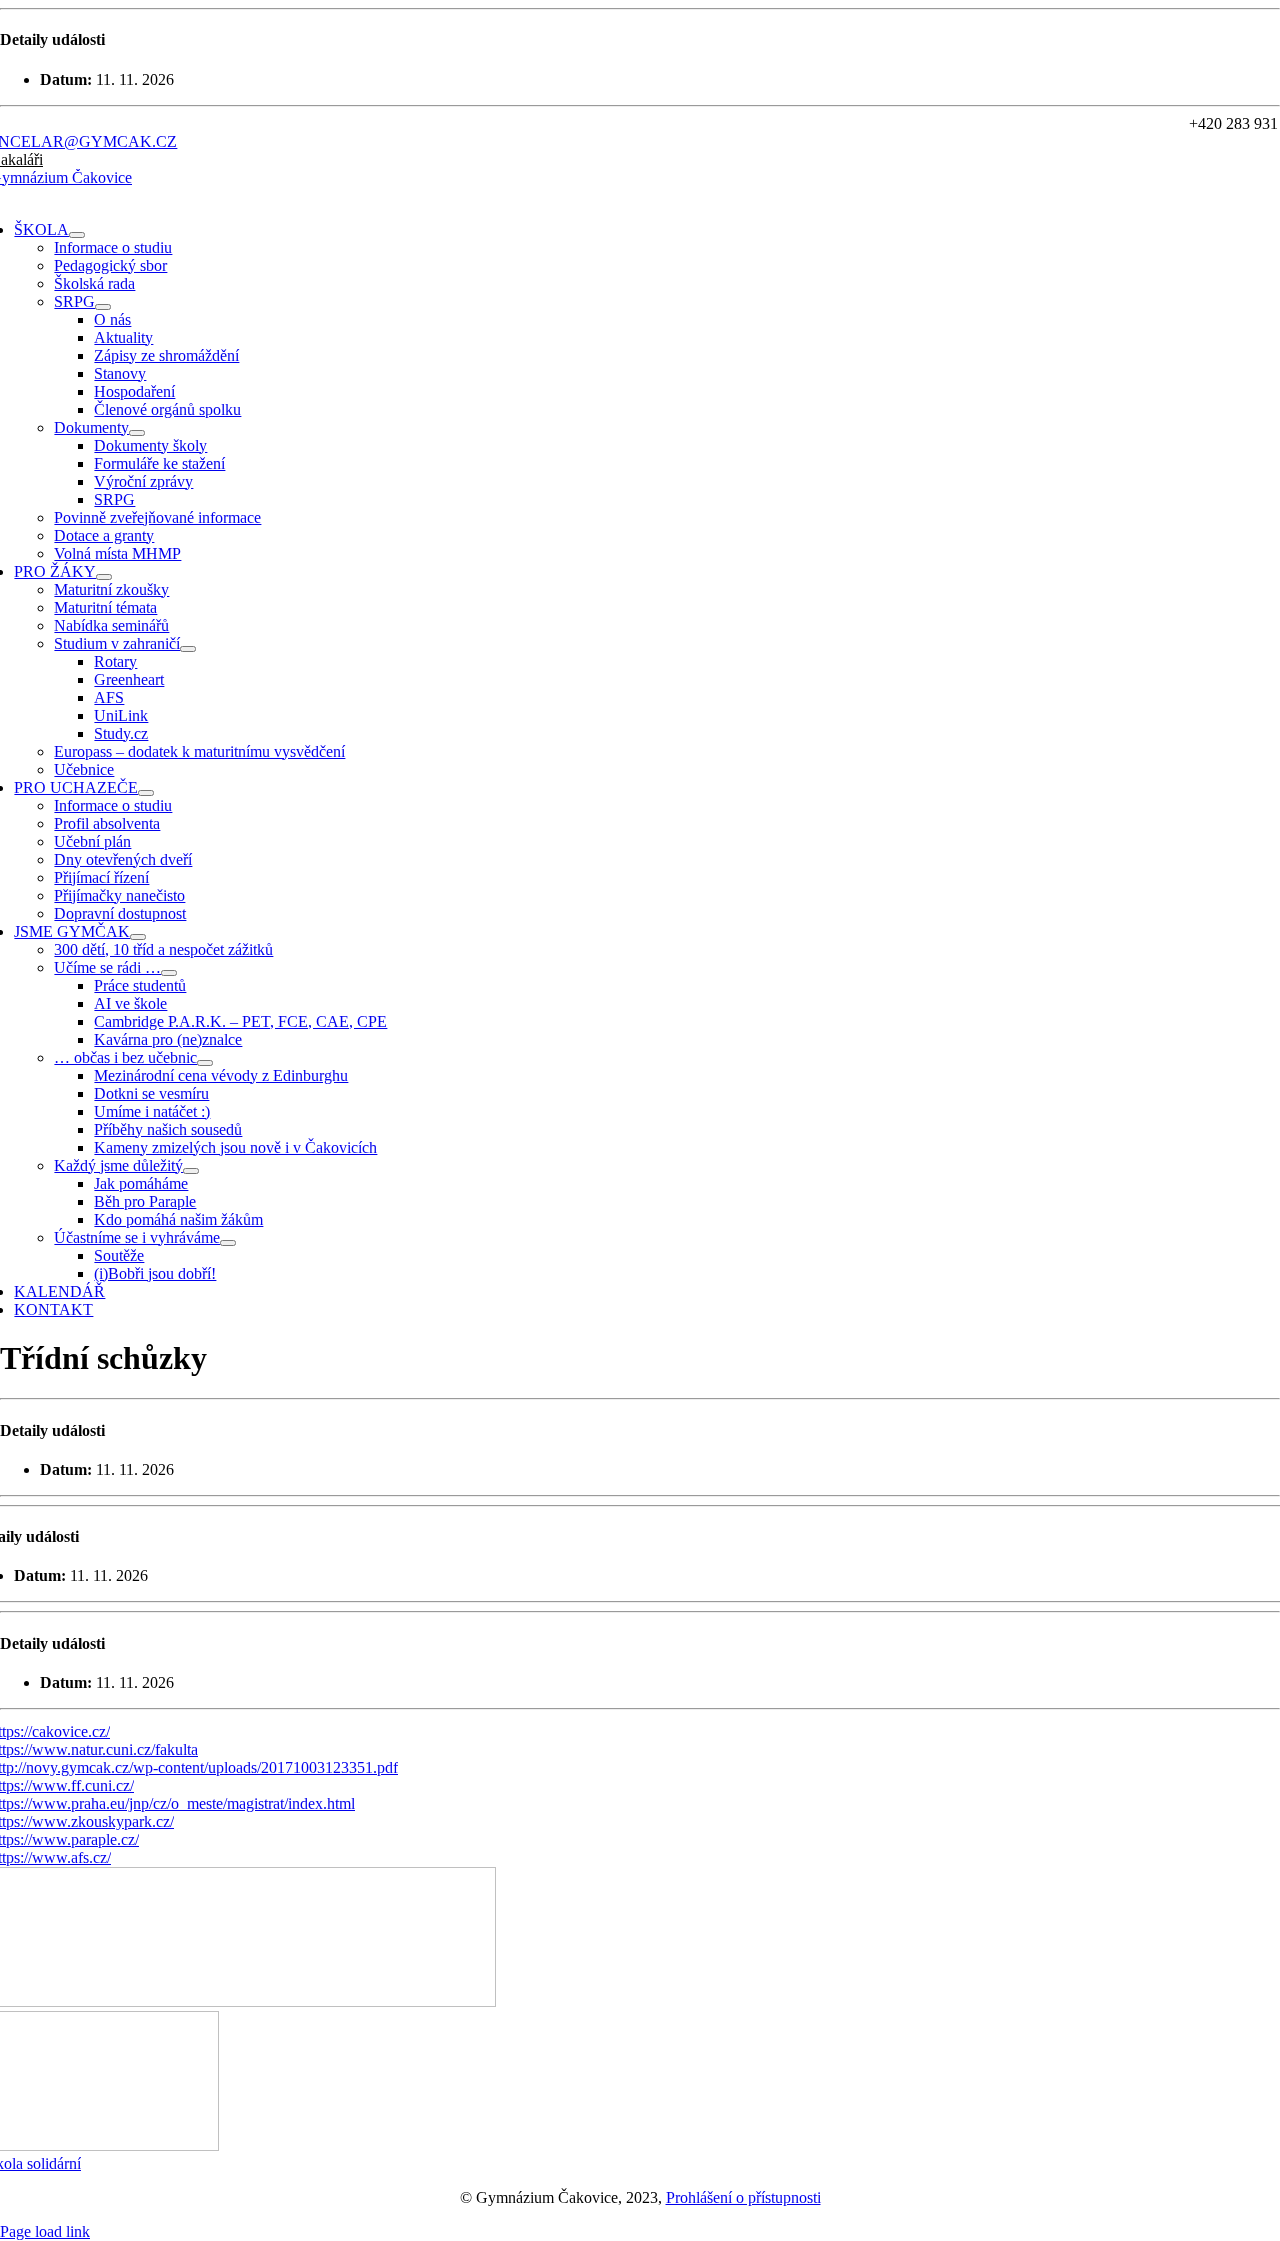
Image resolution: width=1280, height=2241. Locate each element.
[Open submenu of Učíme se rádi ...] (169, 973)
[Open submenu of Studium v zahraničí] (188, 649)
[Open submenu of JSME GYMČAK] (138, 937)
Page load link (45, 2231)
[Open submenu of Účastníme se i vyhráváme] (228, 1243)
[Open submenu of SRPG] (103, 307)
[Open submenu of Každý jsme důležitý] (191, 1171)
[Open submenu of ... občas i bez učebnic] (205, 1063)
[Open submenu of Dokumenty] (137, 433)
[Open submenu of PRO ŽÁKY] (104, 577)
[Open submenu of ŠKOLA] (77, 235)
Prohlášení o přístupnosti (743, 2197)
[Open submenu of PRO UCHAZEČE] (146, 793)
